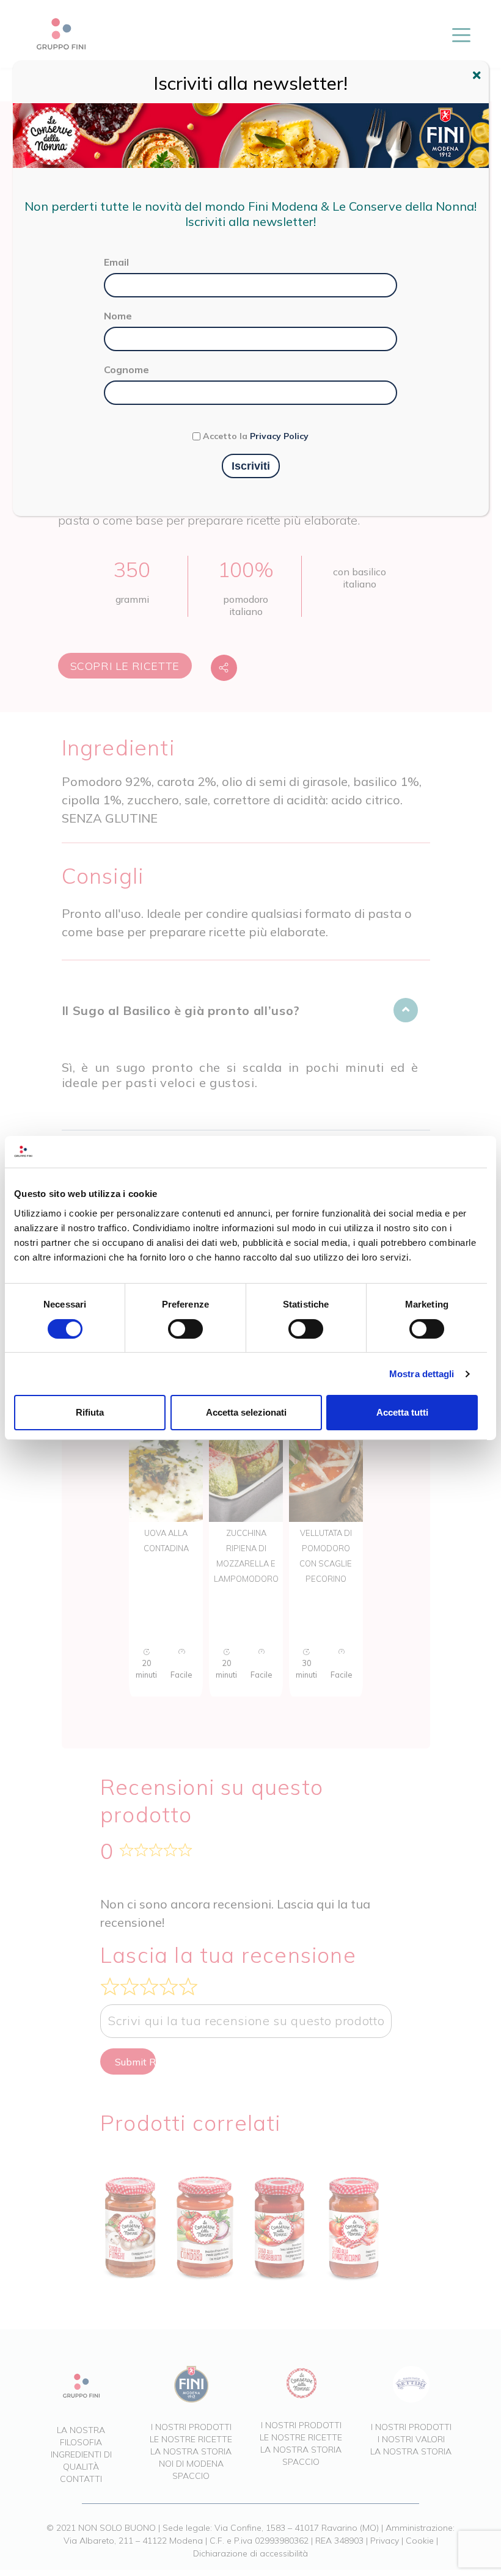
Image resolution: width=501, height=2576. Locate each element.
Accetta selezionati (246, 1412)
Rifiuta (90, 1412)
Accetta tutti (402, 1412)
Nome (118, 316)
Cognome (126, 369)
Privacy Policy (279, 436)
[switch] (185, 1329)
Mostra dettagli (422, 1374)
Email (116, 262)
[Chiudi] (478, 77)
